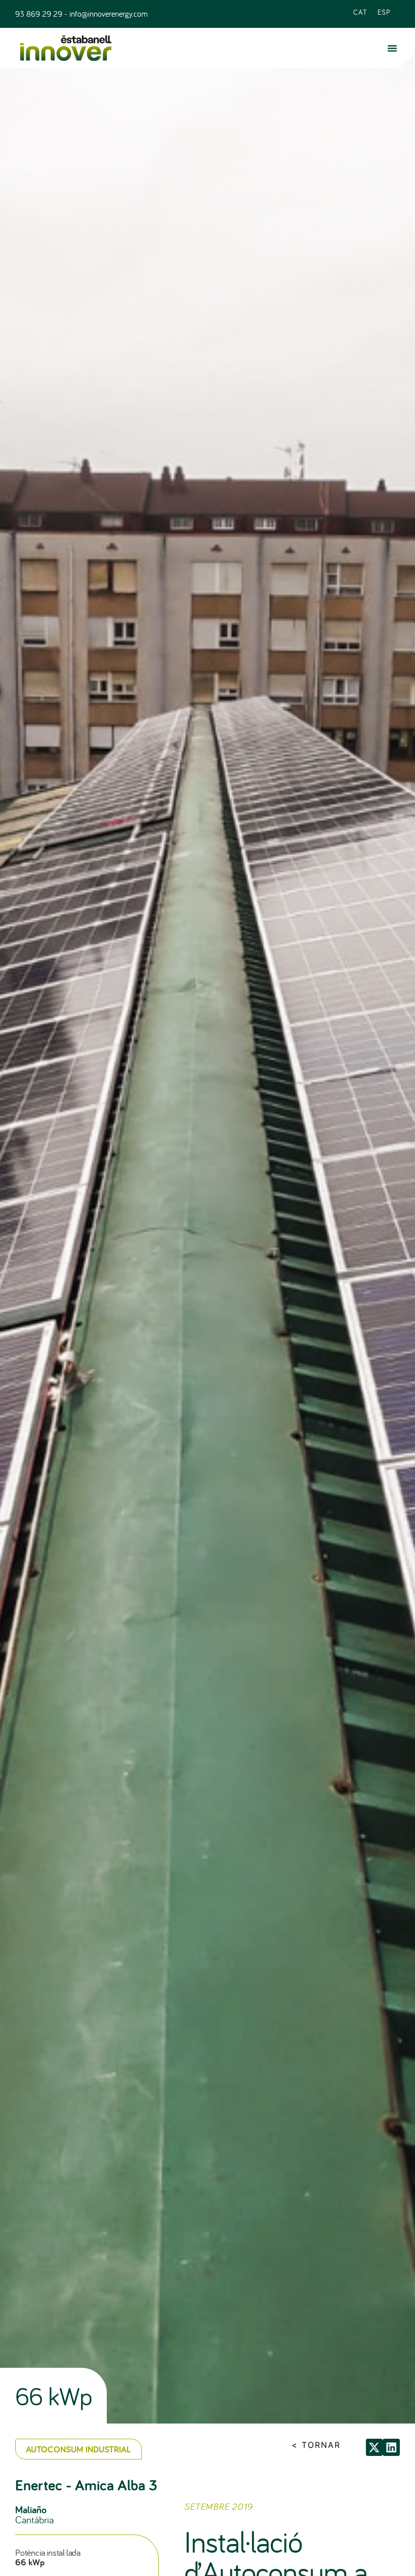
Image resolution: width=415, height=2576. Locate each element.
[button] (392, 48)
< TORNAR (316, 2445)
